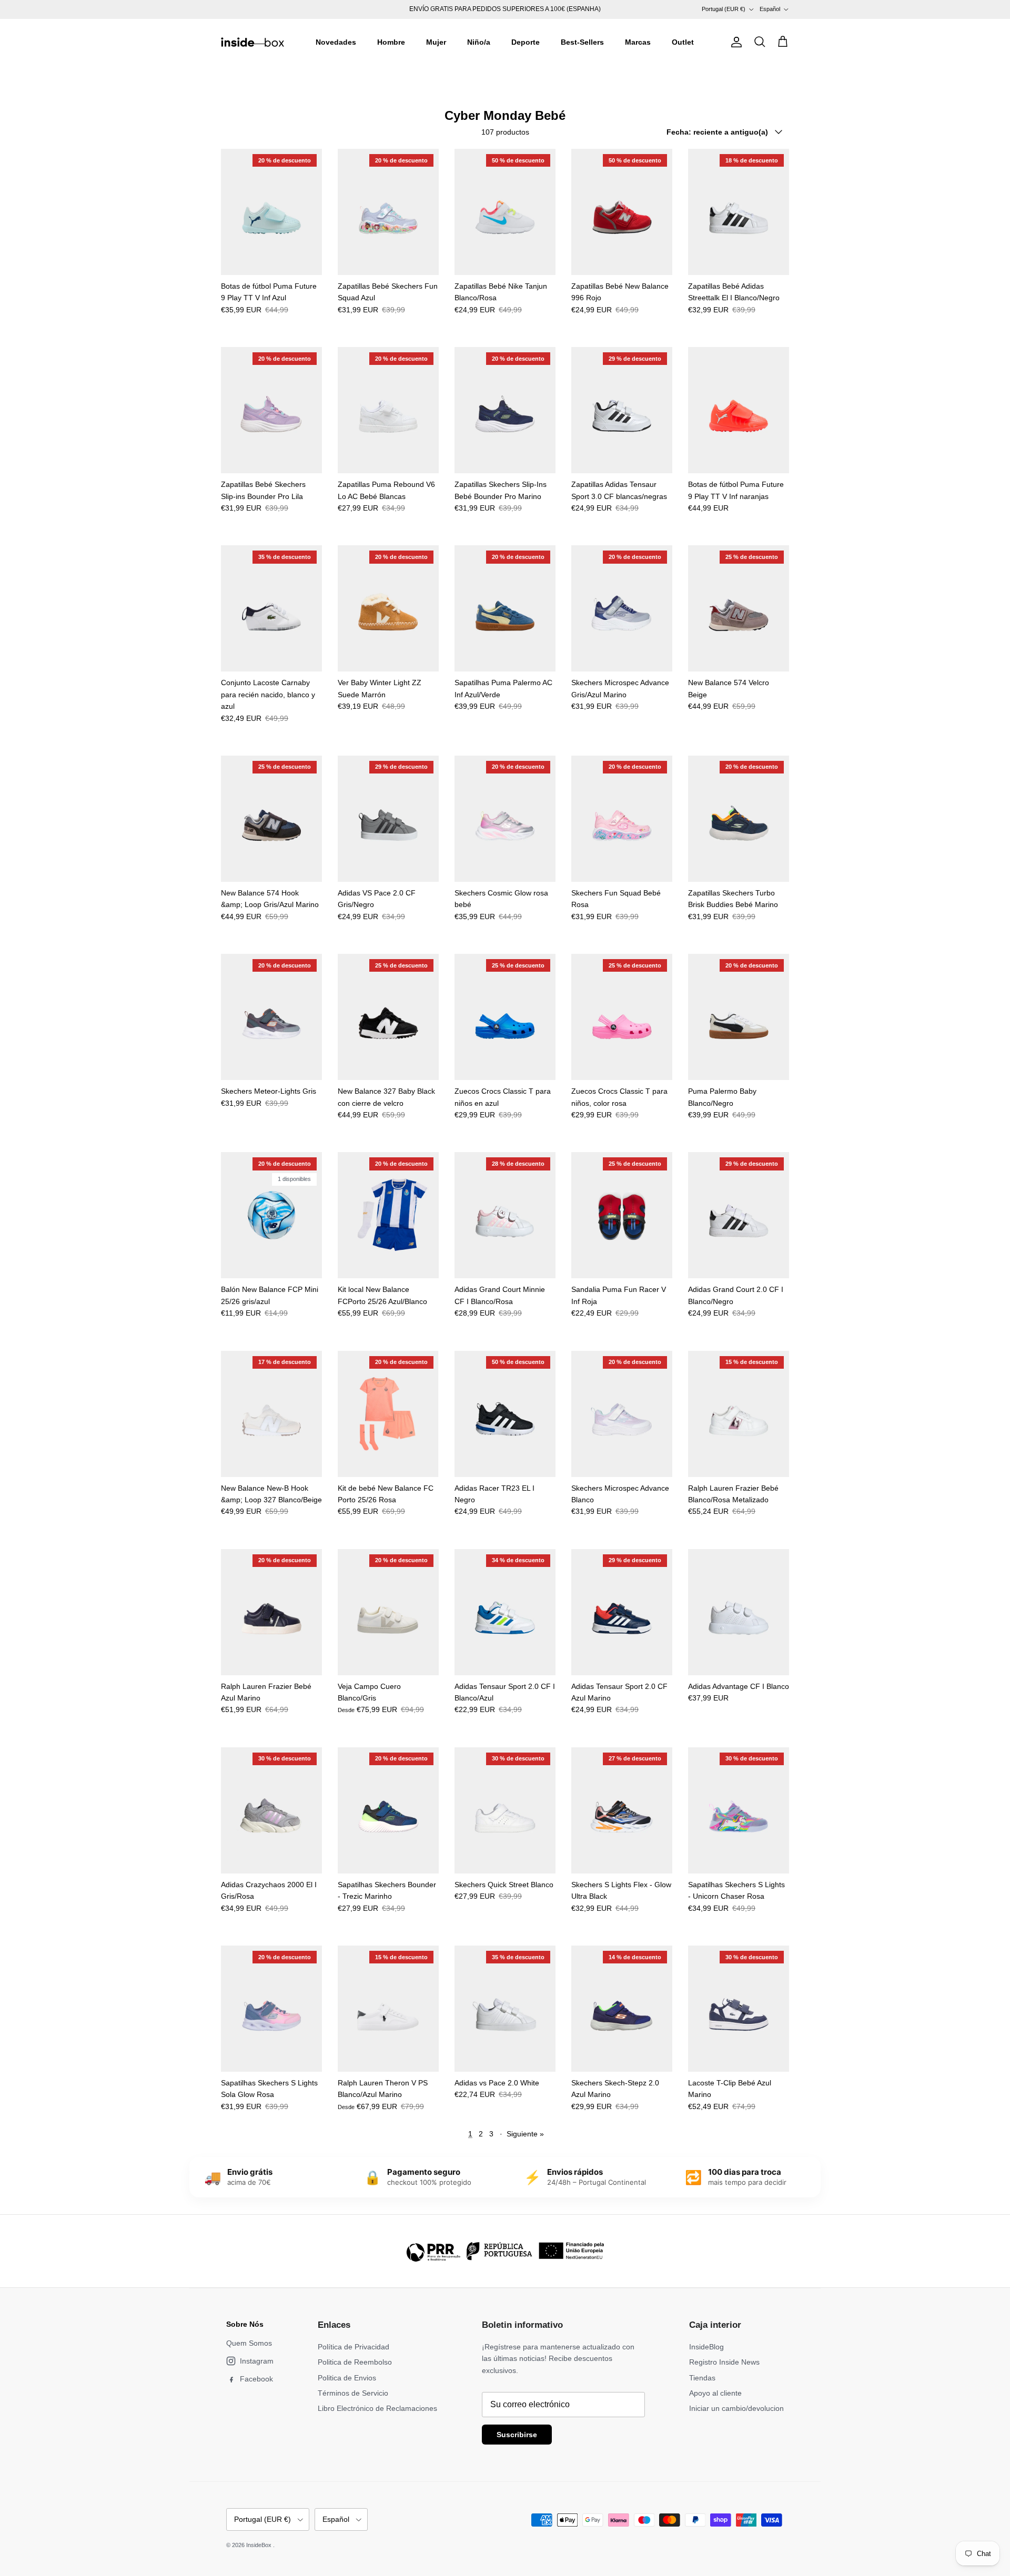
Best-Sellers (582, 42)
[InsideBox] (252, 42)
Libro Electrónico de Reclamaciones (377, 2408)
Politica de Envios (347, 2378)
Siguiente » (525, 2134)
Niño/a (479, 42)
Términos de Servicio (353, 2393)
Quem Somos (249, 2343)
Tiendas (702, 2378)
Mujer (436, 42)
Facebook (256, 2379)
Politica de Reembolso (355, 2362)
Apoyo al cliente (715, 2393)
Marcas (638, 42)
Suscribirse (517, 2435)
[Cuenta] (734, 42)
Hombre (391, 42)
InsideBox (260, 2545)
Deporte (526, 42)
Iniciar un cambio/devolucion (736, 2408)
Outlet (683, 42)
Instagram (257, 2361)
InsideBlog (706, 2347)
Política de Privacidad (353, 2347)
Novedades (336, 42)
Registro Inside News (724, 2362)
